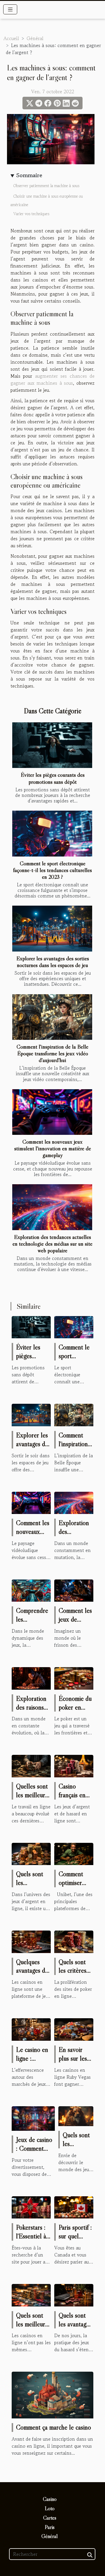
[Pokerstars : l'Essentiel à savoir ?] (31, 2206)
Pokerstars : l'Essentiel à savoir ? (31, 2236)
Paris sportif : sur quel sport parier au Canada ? (75, 2240)
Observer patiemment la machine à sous (46, 186)
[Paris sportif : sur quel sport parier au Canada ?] (74, 2206)
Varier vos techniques (31, 214)
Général (35, 38)
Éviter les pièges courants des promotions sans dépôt (53, 778)
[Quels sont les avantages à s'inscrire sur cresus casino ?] (76, 2115)
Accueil (11, 38)
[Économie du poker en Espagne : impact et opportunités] (74, 1678)
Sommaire (29, 175)
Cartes (50, 2518)
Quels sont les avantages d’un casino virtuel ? (75, 2328)
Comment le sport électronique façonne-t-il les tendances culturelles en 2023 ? (52, 870)
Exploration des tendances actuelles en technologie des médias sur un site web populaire (52, 1244)
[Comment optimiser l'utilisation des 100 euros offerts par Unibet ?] (74, 1853)
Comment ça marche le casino (54, 2427)
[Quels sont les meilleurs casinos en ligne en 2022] (31, 2294)
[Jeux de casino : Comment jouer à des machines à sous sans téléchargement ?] (33, 2118)
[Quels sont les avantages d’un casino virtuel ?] (74, 2294)
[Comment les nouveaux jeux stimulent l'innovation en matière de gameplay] (52, 1112)
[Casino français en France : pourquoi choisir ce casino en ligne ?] (74, 1765)
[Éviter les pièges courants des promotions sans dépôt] (52, 745)
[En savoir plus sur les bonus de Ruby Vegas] (74, 2029)
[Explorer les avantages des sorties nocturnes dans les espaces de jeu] (52, 929)
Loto (50, 2508)
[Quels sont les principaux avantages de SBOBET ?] (31, 1853)
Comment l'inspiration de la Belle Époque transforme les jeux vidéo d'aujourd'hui (52, 1053)
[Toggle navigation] (10, 9)
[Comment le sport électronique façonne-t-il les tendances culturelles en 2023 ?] (52, 834)
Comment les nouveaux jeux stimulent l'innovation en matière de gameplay (53, 1148)
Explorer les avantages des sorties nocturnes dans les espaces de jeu (53, 962)
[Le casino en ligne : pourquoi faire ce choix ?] (31, 2029)
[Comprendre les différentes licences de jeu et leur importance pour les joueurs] (31, 1590)
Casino (50, 2499)
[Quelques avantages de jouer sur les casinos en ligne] (31, 1941)
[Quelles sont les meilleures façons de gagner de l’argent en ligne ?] (31, 1765)
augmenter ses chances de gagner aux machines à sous (52, 379)
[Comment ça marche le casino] (52, 2394)
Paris (50, 2527)
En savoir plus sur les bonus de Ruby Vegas (73, 2063)
